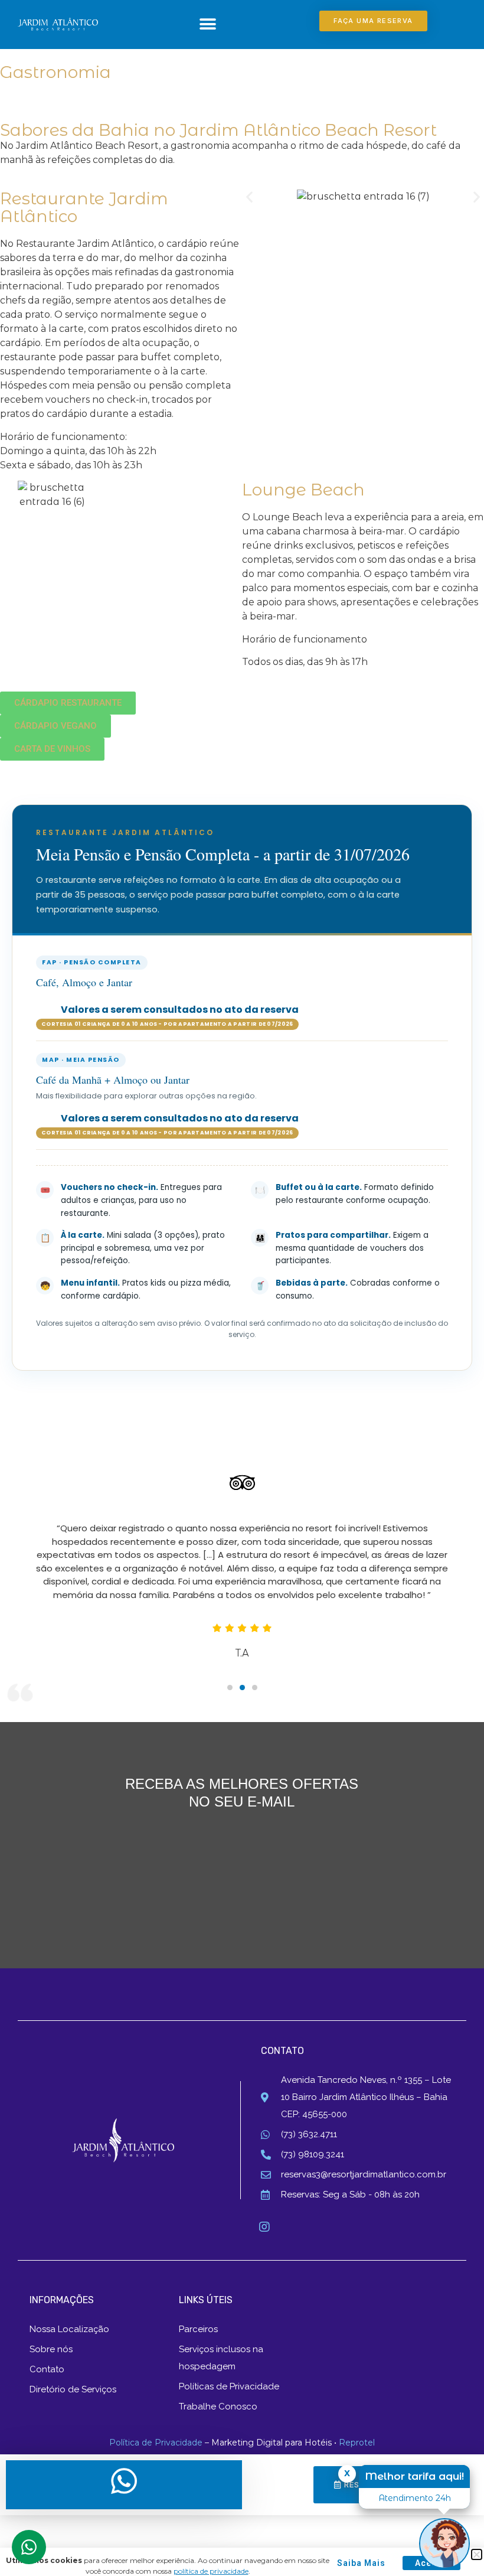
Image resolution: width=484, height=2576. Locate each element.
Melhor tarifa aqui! (414, 2476)
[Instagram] (264, 2227)
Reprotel (357, 2443)
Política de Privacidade (156, 2443)
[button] (207, 24)
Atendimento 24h (415, 2498)
